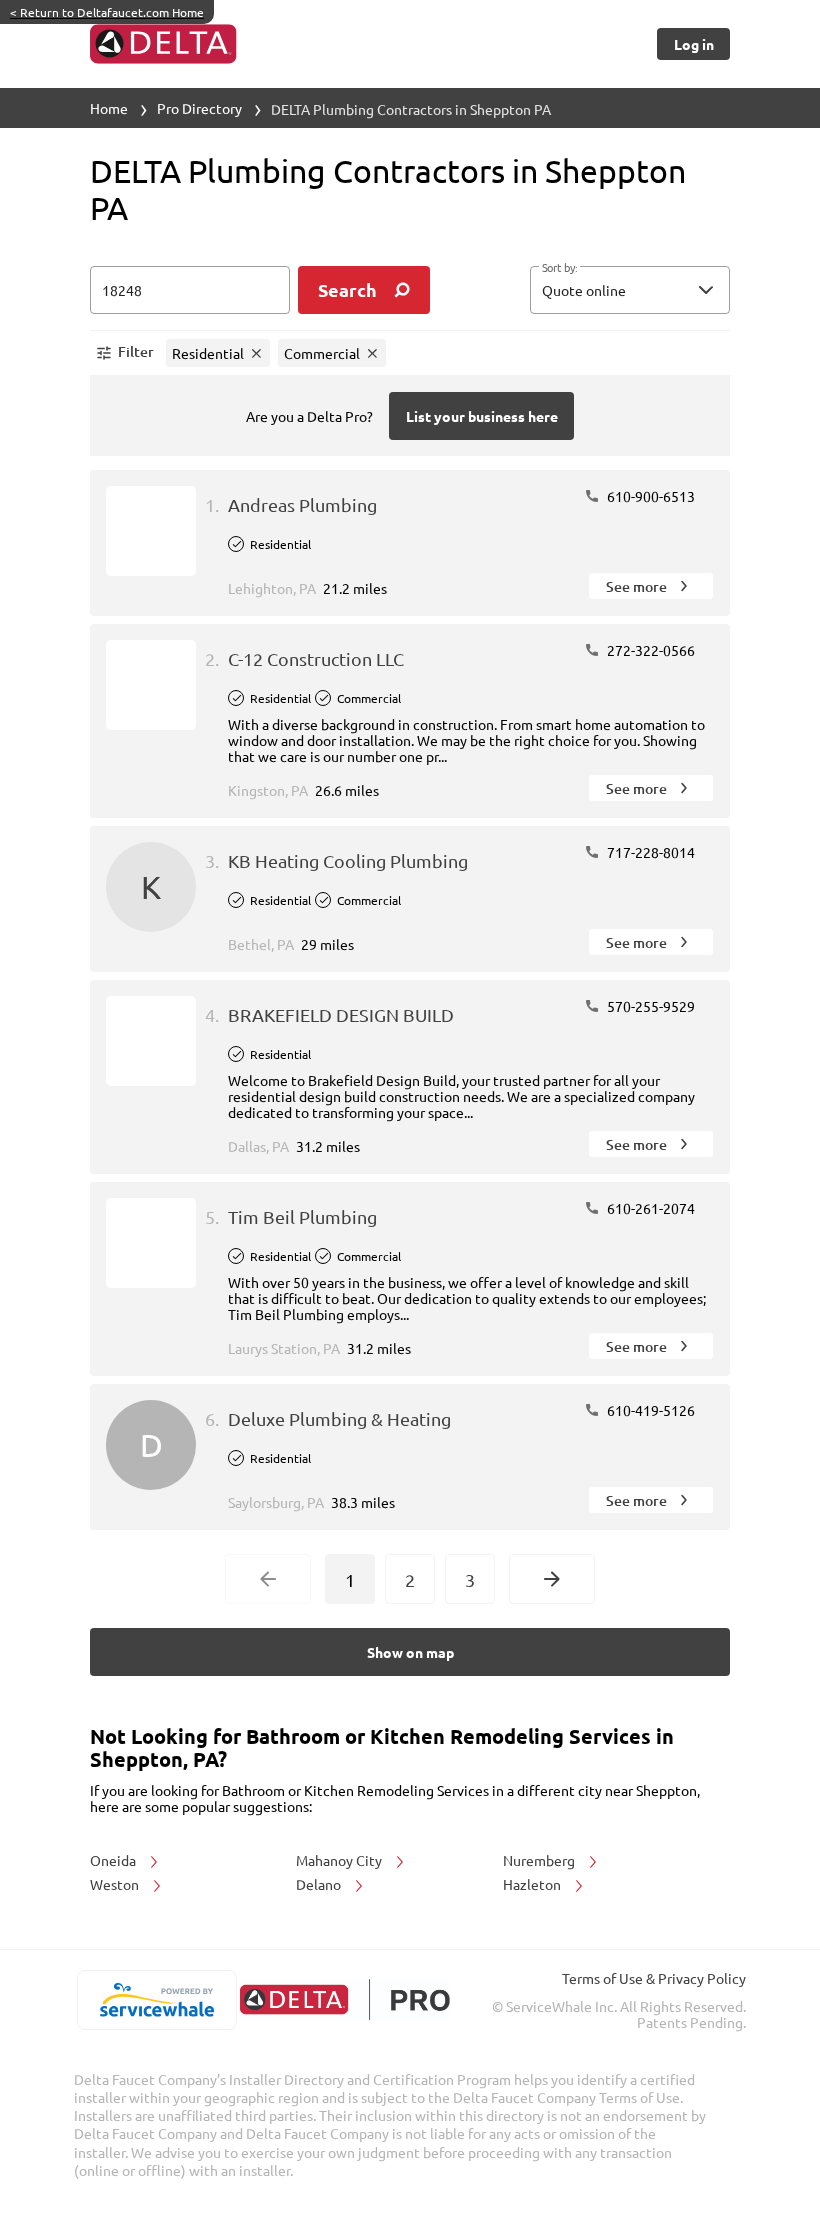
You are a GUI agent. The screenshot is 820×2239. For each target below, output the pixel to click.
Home (109, 108)
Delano (320, 1884)
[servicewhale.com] (156, 2000)
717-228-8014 (649, 852)
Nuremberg (540, 1860)
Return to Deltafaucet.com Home (107, 12)
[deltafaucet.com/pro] (344, 1999)
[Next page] (552, 1579)
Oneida (114, 1860)
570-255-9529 (649, 1006)
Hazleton (533, 1884)
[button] (630, 290)
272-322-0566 (649, 650)
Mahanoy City (340, 1860)
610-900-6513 (649, 496)
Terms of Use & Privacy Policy (654, 1978)
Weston (116, 1884)
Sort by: (559, 268)
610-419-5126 (649, 1410)
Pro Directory (199, 108)
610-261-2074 (649, 1208)
